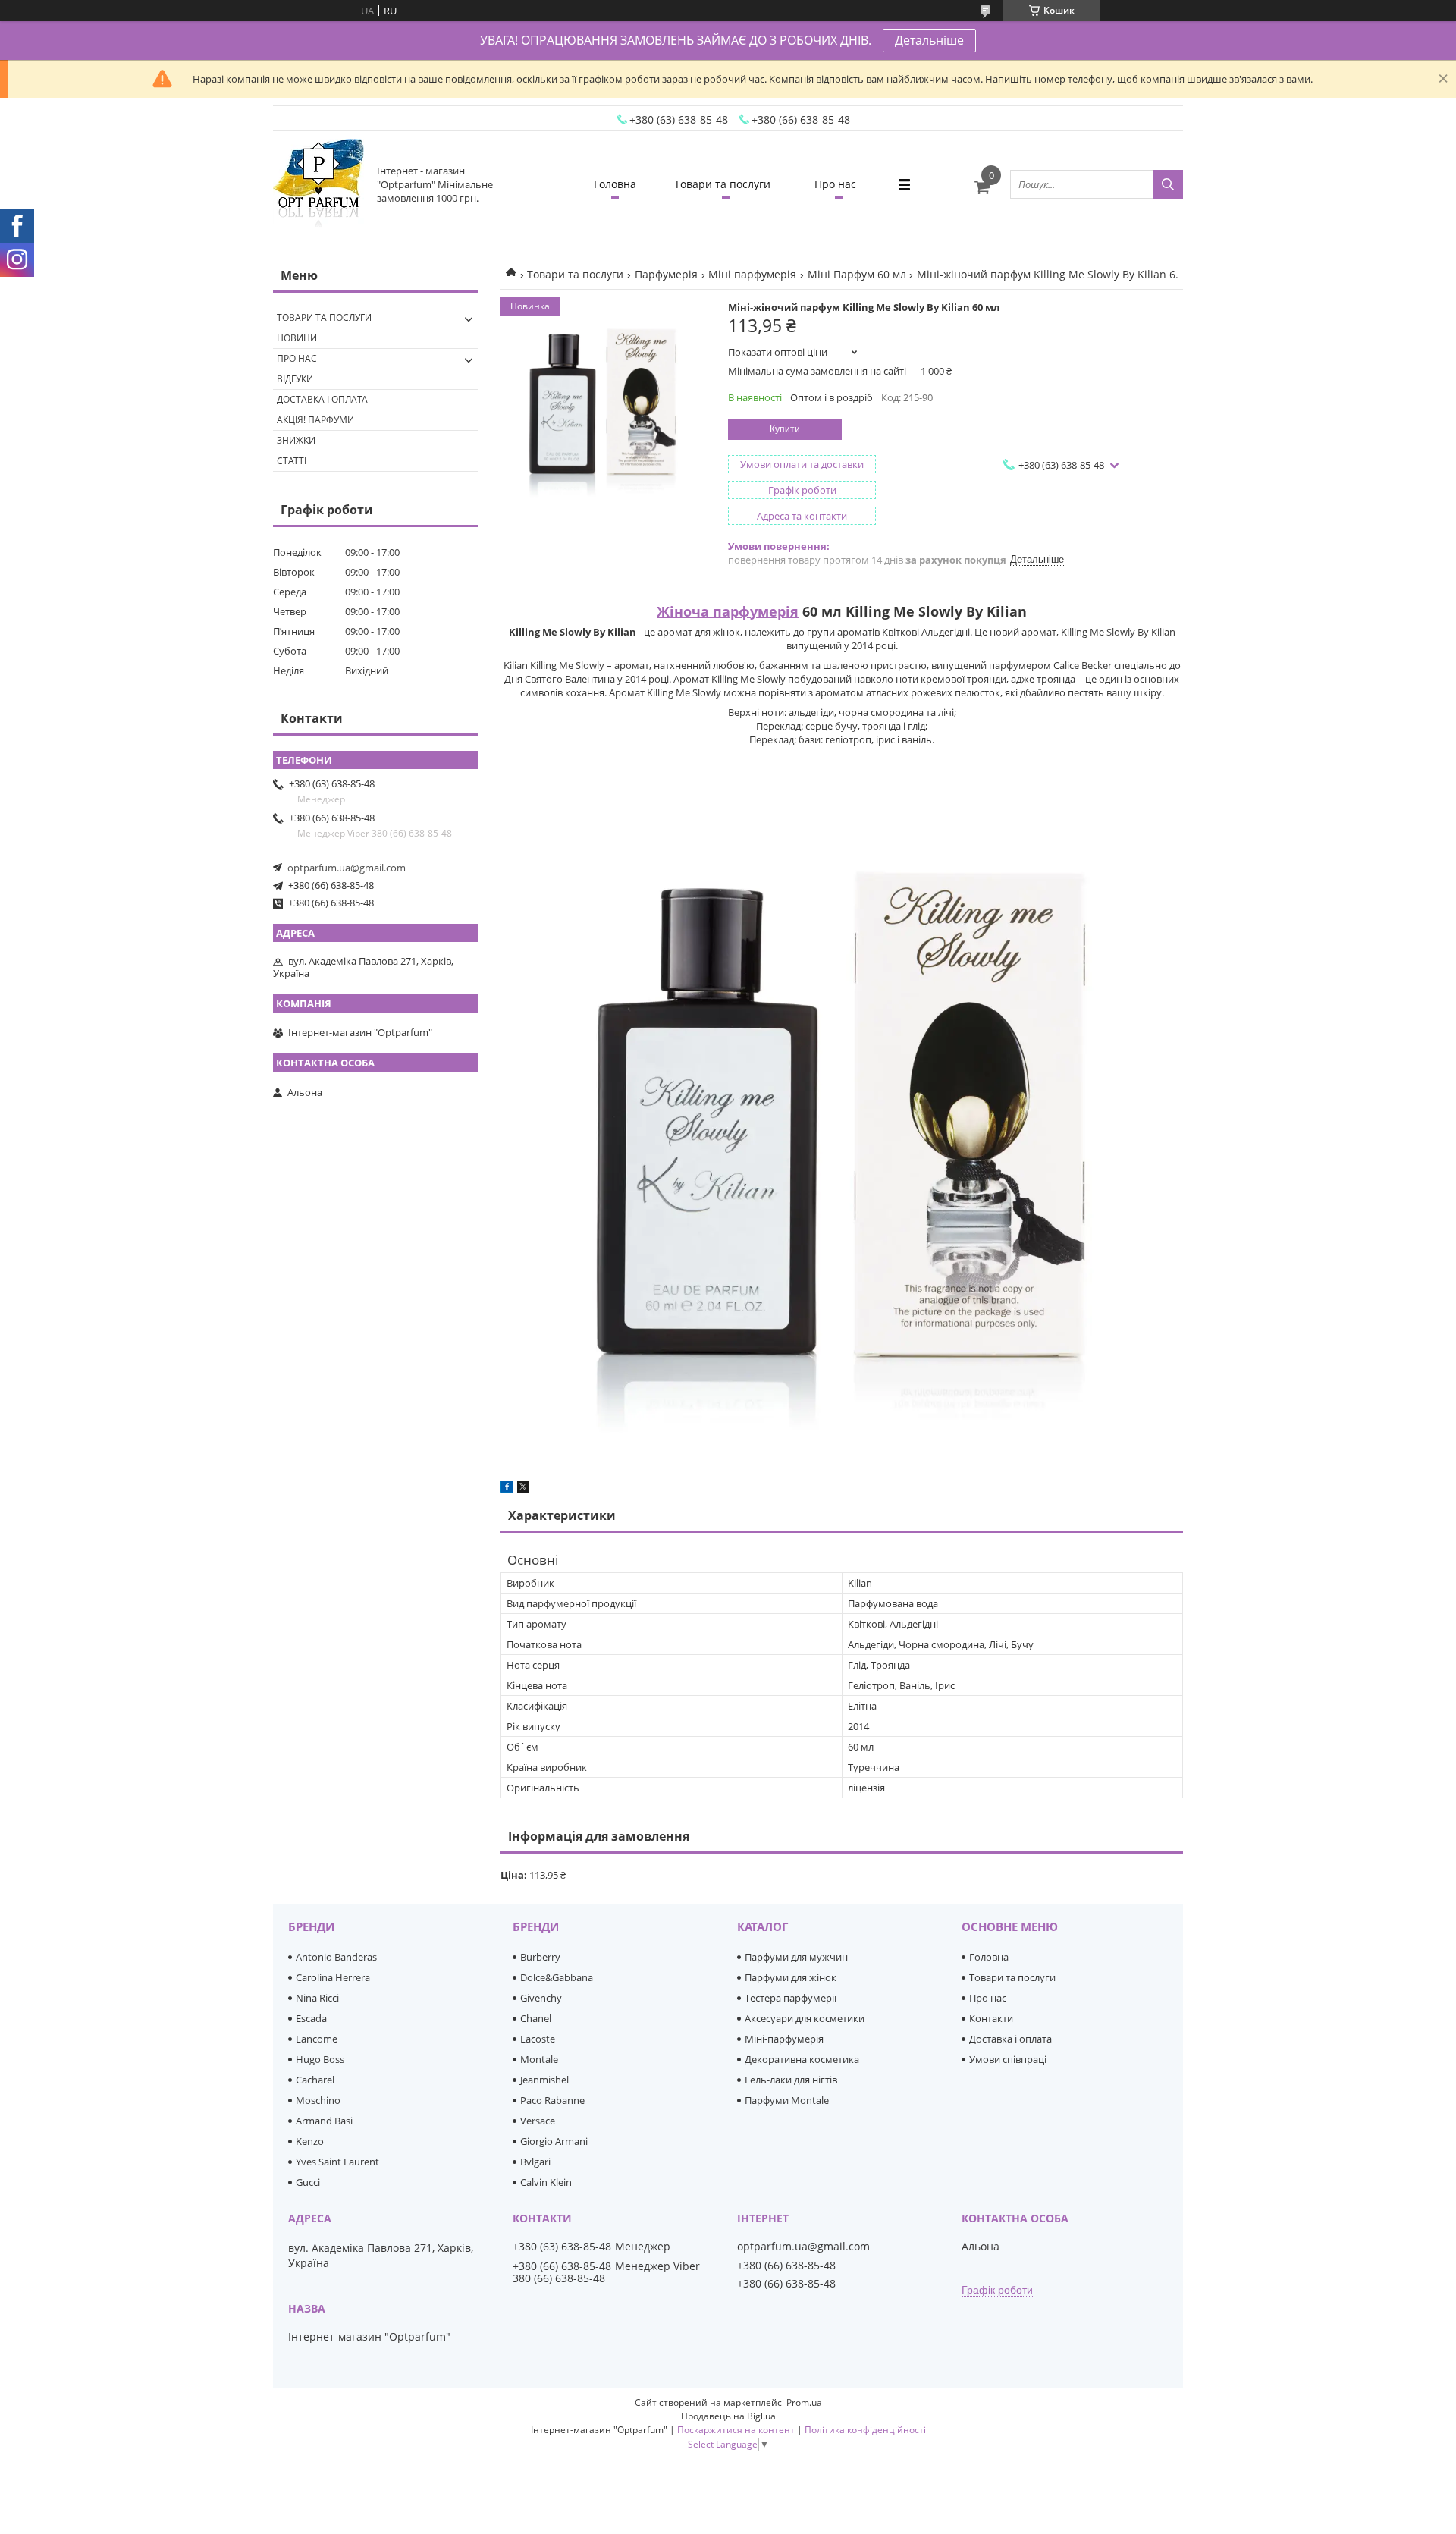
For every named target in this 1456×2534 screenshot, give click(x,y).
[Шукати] (1168, 184)
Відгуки (295, 379)
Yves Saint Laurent (337, 2162)
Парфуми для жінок (791, 1977)
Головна (615, 184)
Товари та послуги (722, 184)
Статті (292, 461)
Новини (297, 338)
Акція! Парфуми (315, 420)
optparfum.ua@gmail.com (347, 868)
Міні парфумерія (752, 274)
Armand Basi (324, 2121)
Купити (785, 429)
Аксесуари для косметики (805, 2018)
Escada (311, 2018)
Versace (538, 2121)
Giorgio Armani (554, 2141)
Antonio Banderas (336, 1957)
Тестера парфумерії (791, 1998)
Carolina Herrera (333, 1977)
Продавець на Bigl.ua (728, 2416)
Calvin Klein (546, 2182)
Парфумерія (666, 274)
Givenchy (541, 1998)
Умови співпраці (1008, 2059)
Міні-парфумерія (784, 2039)
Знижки (296, 440)
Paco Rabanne (552, 2100)
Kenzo (310, 2141)
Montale (539, 2059)
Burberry (540, 1957)
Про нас (835, 184)
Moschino (318, 2100)
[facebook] (507, 1489)
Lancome (317, 2039)
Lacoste (538, 2039)
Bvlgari (535, 2162)
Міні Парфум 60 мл (857, 274)
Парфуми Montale (787, 2100)
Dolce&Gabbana (557, 1977)
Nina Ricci (317, 1998)
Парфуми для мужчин (796, 1957)
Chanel (536, 2018)
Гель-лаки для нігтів (791, 2080)
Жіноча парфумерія (728, 611)
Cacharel (315, 2080)
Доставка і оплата (322, 399)
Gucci (308, 2182)
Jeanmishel (544, 2080)
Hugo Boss (320, 2059)
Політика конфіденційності (865, 2430)
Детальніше (929, 40)
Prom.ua (804, 2402)
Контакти (991, 2018)
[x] (523, 1489)
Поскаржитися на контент (736, 2430)
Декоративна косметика (802, 2059)
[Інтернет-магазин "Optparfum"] (318, 184)
